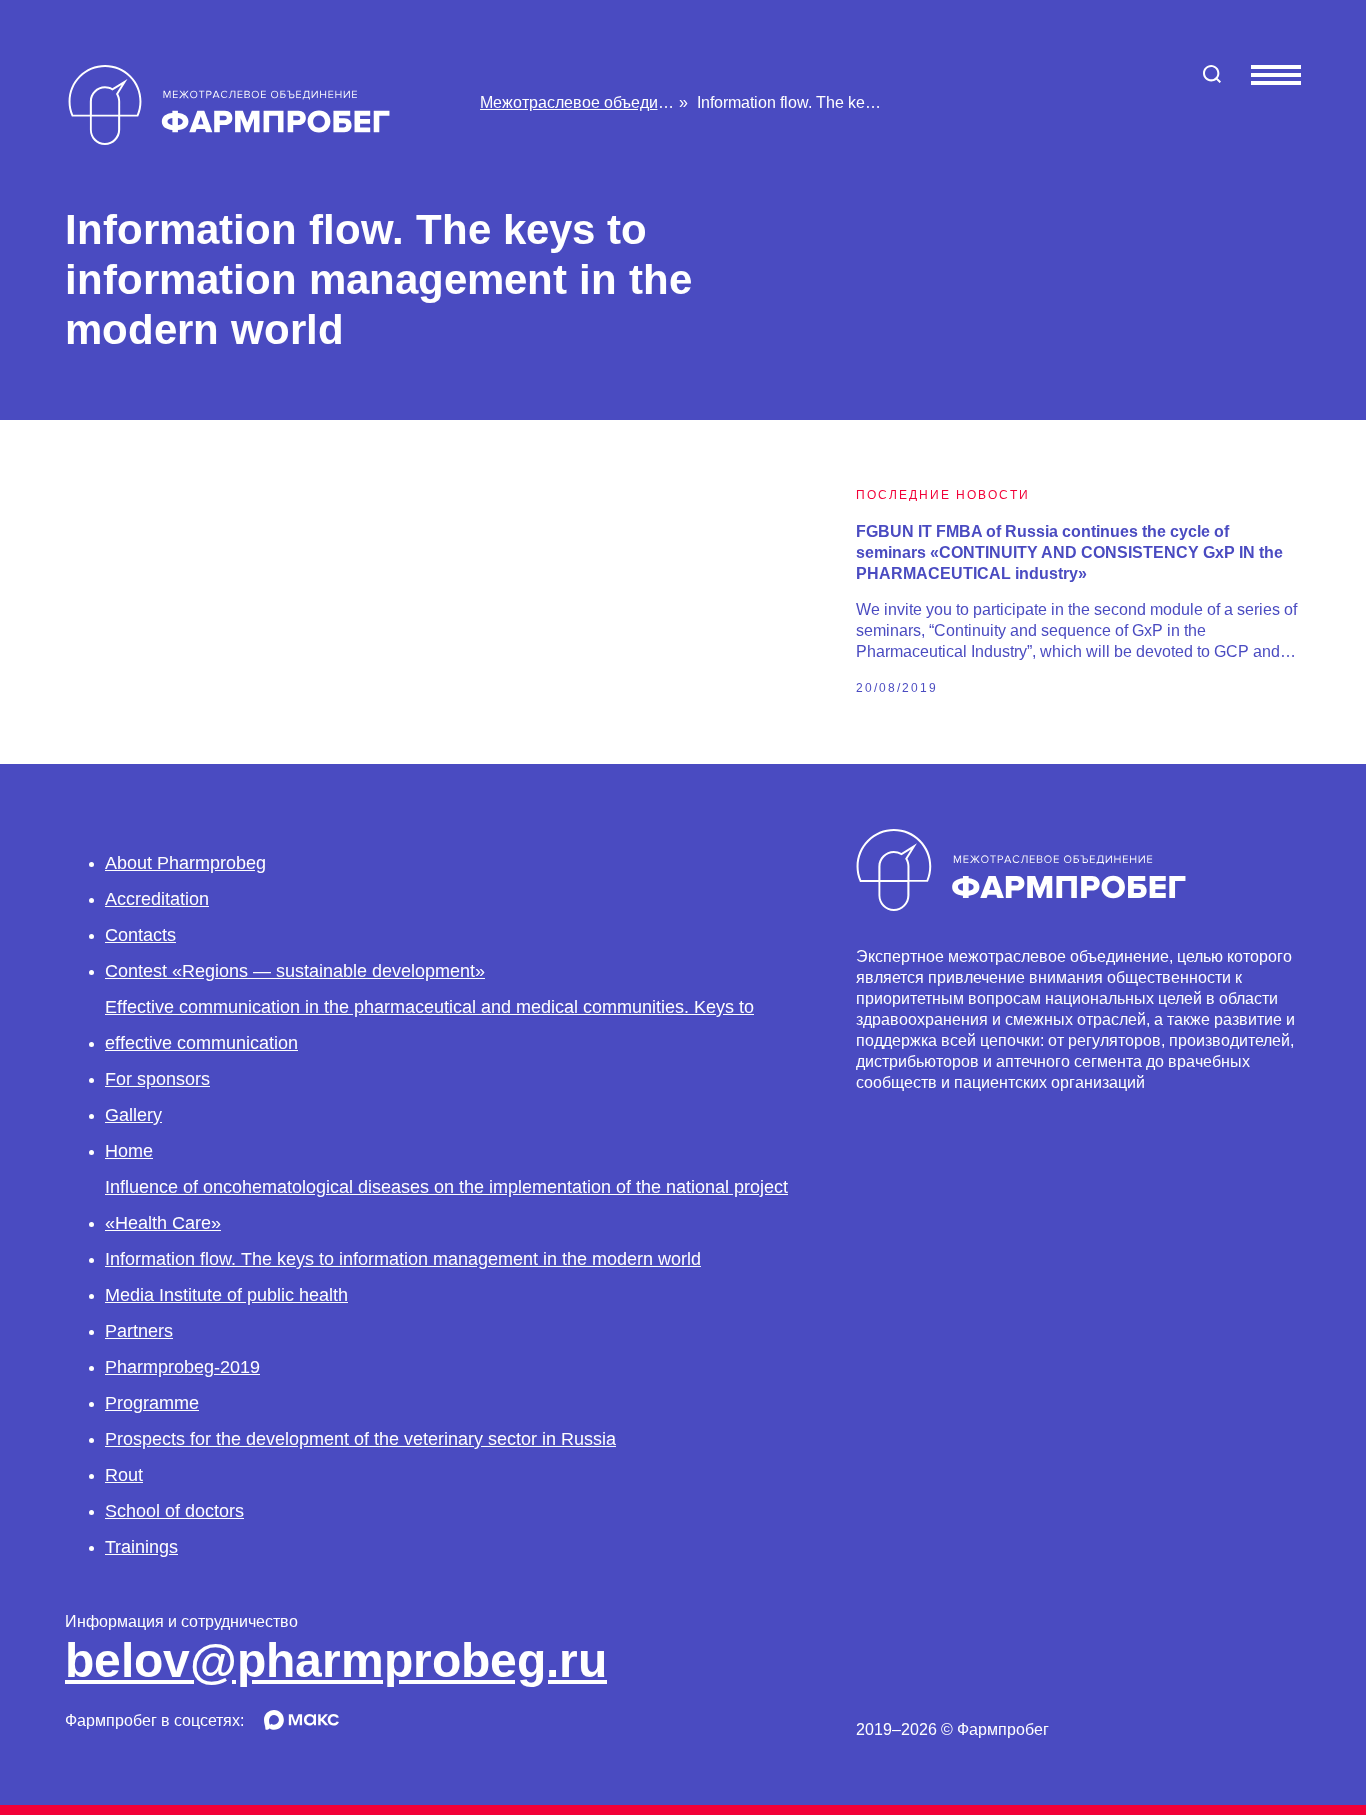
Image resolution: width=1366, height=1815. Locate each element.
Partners (139, 1331)
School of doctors (174, 1511)
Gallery (133, 1115)
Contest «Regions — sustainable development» (295, 971)
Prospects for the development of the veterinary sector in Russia (360, 1439)
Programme (152, 1403)
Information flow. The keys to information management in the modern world (403, 1259)
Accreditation (157, 899)
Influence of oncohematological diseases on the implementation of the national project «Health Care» (446, 1205)
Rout (124, 1475)
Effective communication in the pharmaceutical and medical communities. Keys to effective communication (429, 1025)
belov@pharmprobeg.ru (336, 1660)
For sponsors (157, 1079)
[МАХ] (301, 1725)
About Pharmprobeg (185, 863)
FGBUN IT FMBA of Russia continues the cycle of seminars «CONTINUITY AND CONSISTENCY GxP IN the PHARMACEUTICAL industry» (1069, 552)
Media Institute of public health (226, 1295)
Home (129, 1151)
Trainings (141, 1547)
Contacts (140, 935)
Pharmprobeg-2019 (182, 1367)
